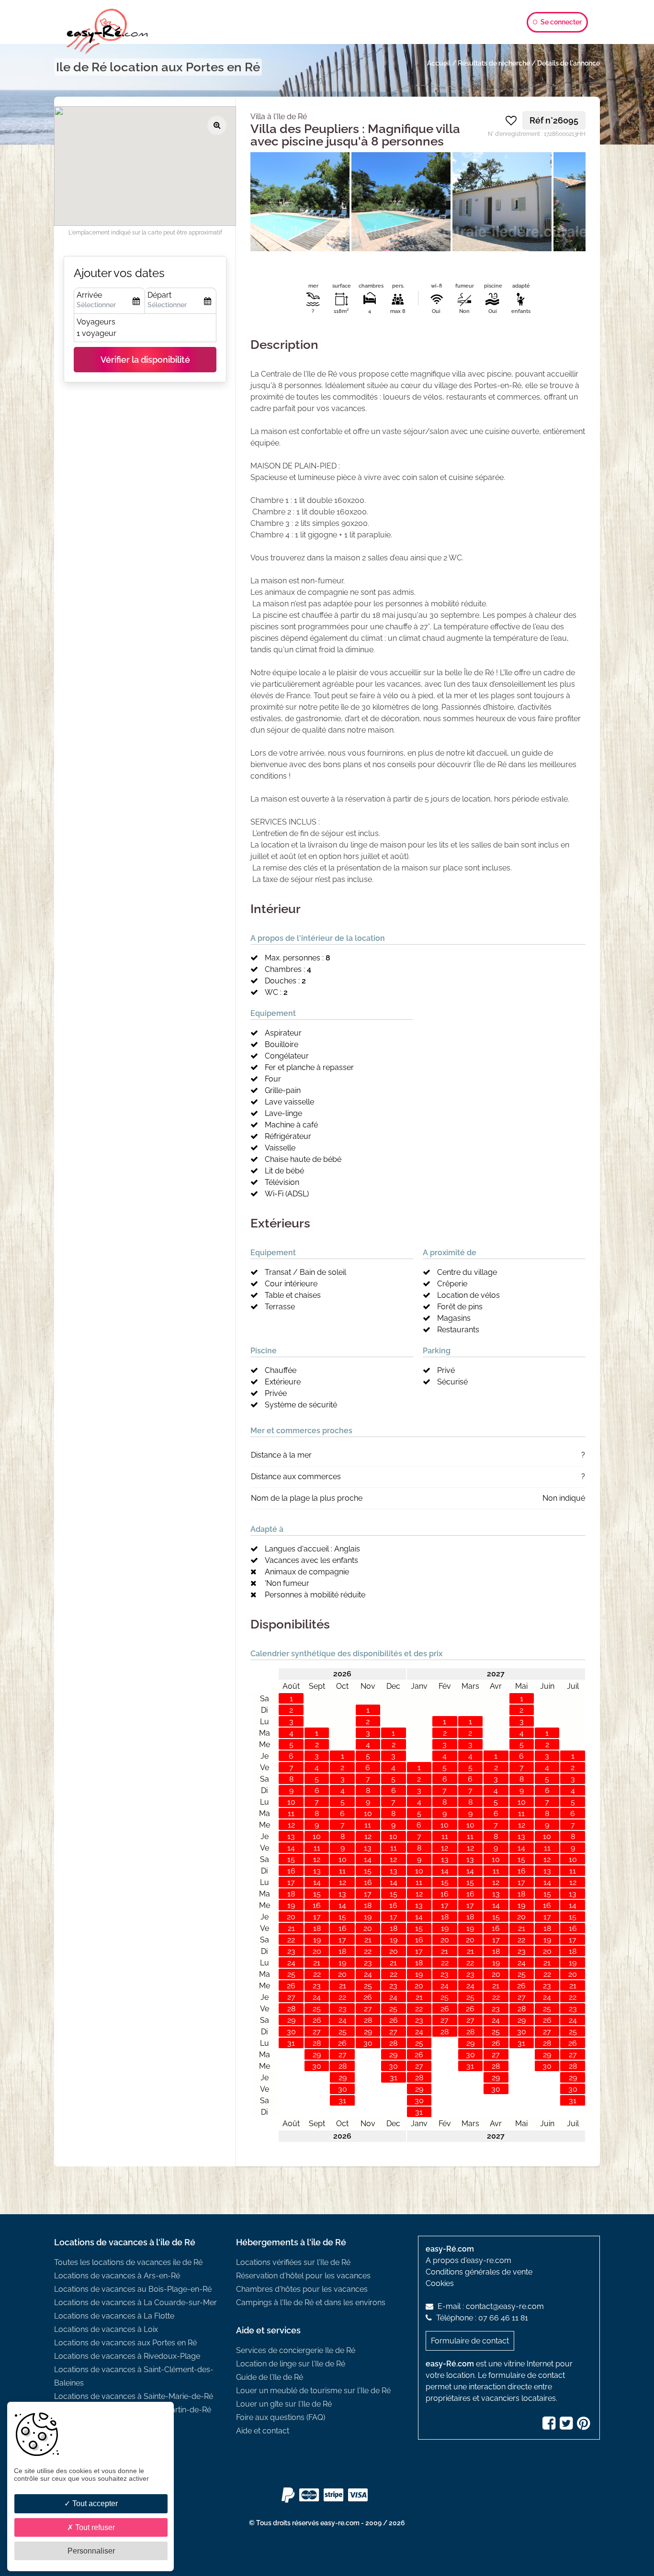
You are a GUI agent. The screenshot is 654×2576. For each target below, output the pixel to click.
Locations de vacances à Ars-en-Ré (117, 2276)
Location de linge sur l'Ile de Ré (291, 2364)
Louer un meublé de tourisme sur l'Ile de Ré (313, 2391)
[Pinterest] (585, 2426)
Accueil (439, 63)
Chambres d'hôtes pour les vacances (302, 2289)
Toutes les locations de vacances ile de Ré (128, 2262)
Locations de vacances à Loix (106, 2329)
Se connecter (560, 22)
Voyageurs (96, 322)
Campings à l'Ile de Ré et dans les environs (311, 2303)
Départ (159, 295)
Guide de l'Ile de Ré (270, 2377)
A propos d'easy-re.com (468, 2260)
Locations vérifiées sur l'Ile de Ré (293, 2262)
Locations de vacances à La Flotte (114, 2316)
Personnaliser (91, 2551)
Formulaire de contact (470, 2341)
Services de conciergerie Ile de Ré (296, 2350)
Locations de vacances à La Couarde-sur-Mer (135, 2303)
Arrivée (89, 295)
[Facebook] (550, 2426)
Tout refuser (94, 2527)
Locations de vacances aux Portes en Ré (125, 2343)
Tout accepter (94, 2504)
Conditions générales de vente (479, 2272)
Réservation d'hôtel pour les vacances (303, 2276)
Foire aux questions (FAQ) (281, 2417)
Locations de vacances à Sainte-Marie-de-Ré (134, 2396)
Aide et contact (263, 2431)
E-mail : (490, 2306)
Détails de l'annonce (569, 63)
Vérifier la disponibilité (145, 360)
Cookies (440, 2283)
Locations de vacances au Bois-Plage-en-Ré (133, 2289)
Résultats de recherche (494, 63)
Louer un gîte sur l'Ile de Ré (284, 2404)
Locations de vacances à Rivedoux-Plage (127, 2356)
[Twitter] (567, 2426)
